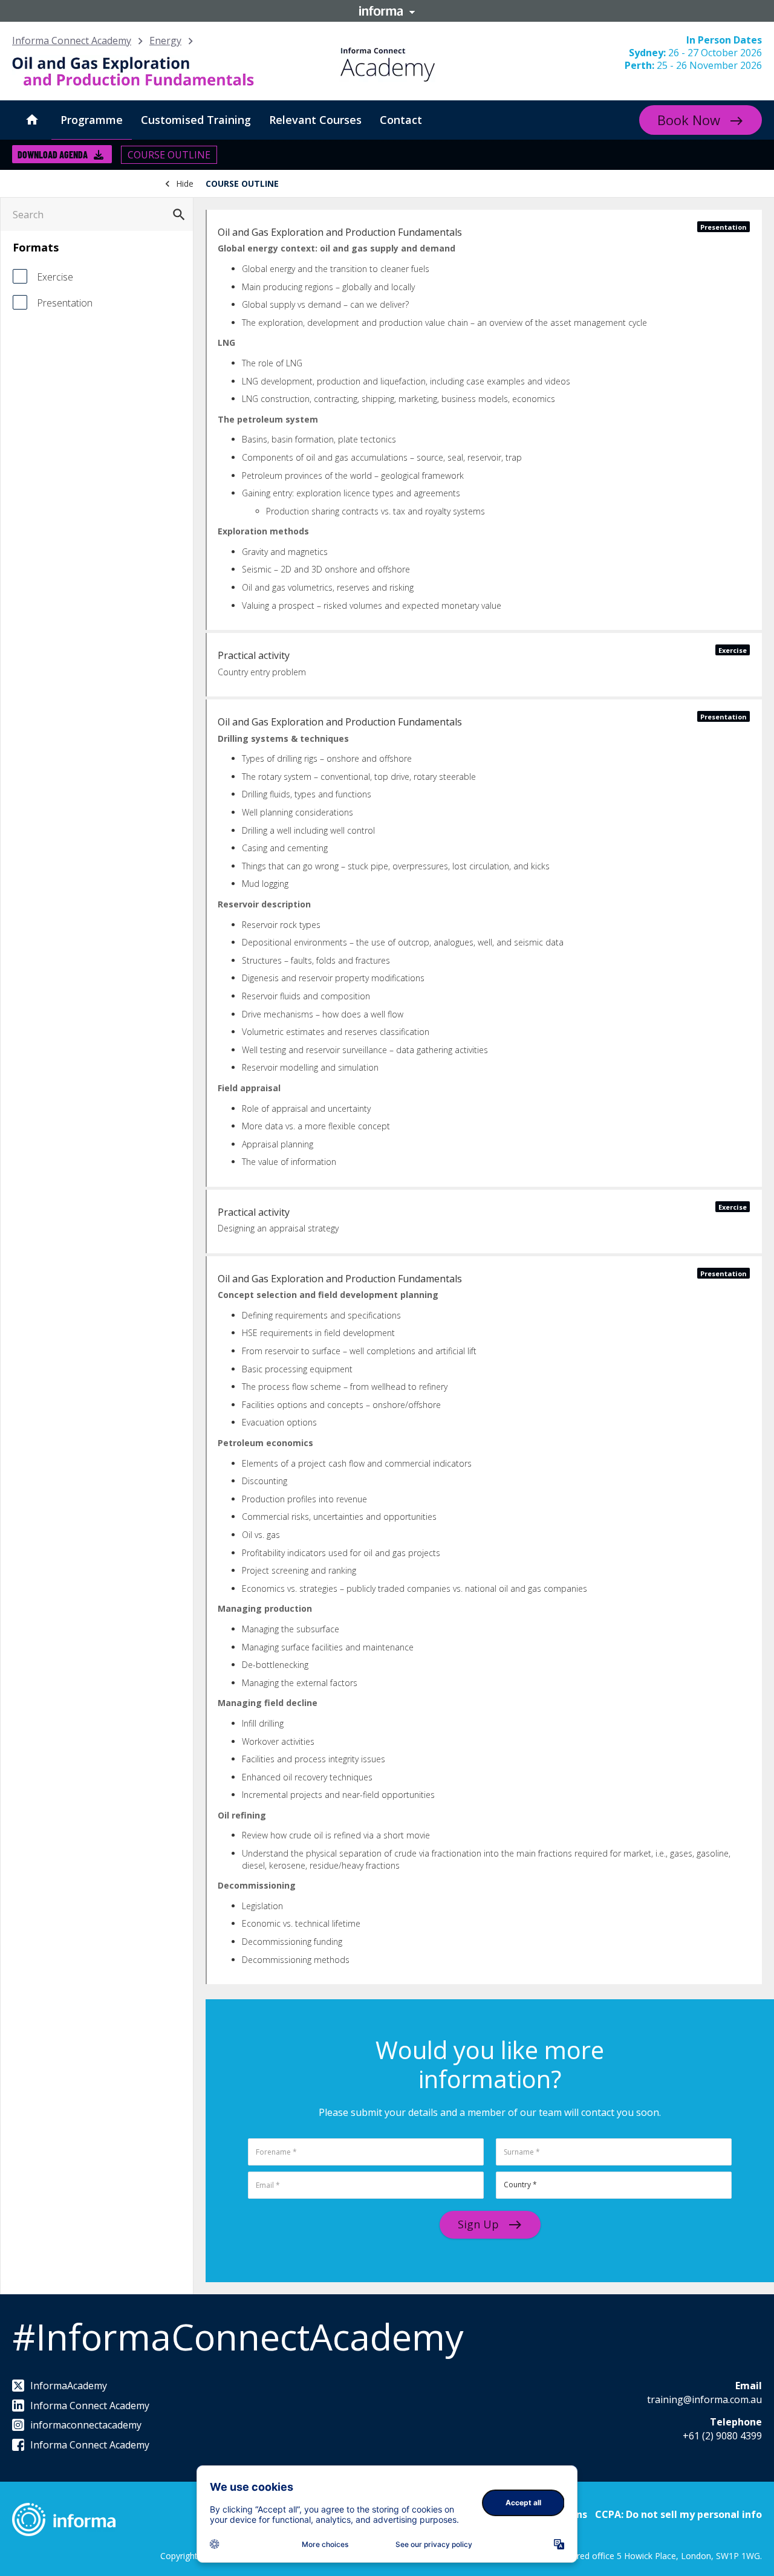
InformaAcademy (69, 2386)
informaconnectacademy (86, 2425)
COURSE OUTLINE (169, 155)
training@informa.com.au (704, 2399)
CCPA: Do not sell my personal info (678, 2514)
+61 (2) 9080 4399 (722, 2436)
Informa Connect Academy (72, 41)
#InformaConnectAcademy (238, 2337)
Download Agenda (53, 154)
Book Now (689, 120)
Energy (165, 41)
